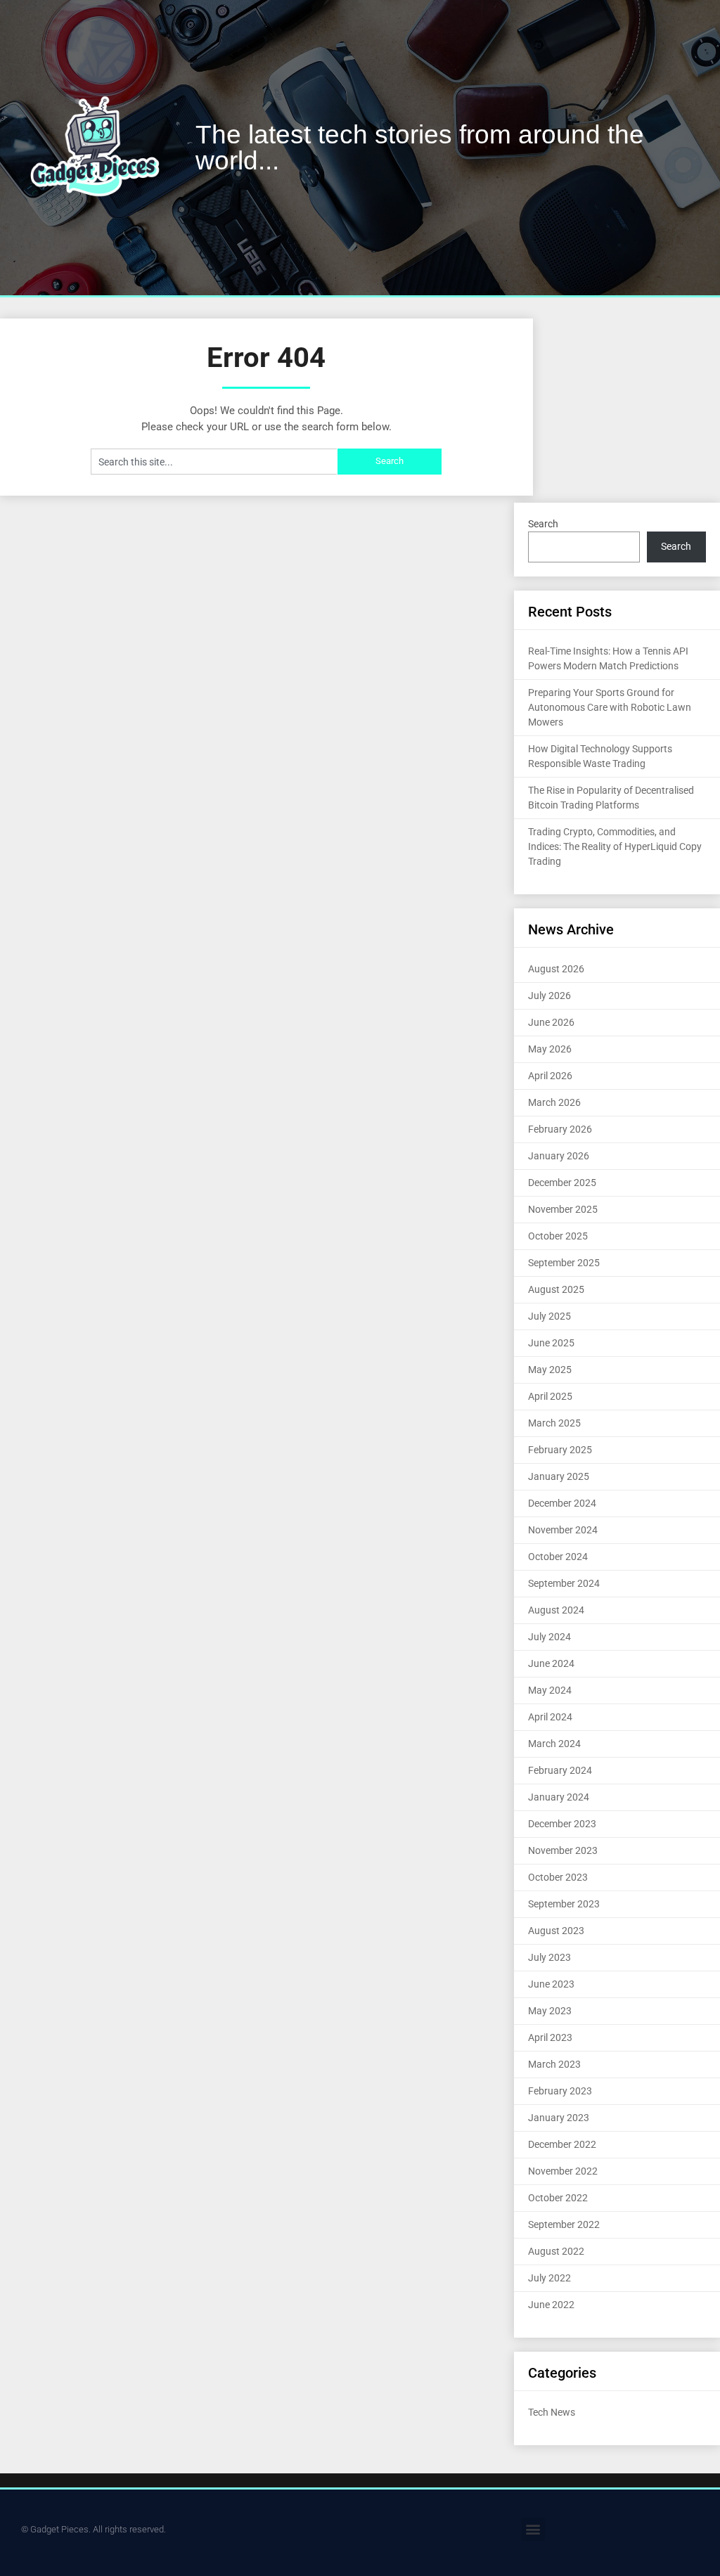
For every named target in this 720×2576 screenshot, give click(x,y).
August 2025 (556, 1289)
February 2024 (560, 1770)
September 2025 (564, 1263)
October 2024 (558, 1557)
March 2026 (554, 1102)
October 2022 (558, 2198)
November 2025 (563, 1209)
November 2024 (563, 1530)
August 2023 (556, 1931)
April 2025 (550, 1396)
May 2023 (550, 2011)
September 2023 (564, 1904)
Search (543, 524)
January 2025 (559, 1476)
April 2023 (550, 2037)
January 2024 (559, 1797)
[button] (533, 2529)
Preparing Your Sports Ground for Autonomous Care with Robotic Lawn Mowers (610, 707)
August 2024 (556, 1610)
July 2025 (549, 1316)
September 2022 (564, 2224)
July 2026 (549, 996)
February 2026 (560, 1129)
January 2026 (559, 1156)
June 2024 (551, 1663)
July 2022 (549, 2278)
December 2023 (562, 1824)
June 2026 (551, 1022)
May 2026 (550, 1049)
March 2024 (554, 1744)
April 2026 (550, 1076)
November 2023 (563, 1850)
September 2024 (564, 1583)
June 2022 (551, 2305)
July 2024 (549, 1637)
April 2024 (550, 1717)
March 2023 (554, 2064)
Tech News (552, 2412)
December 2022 (562, 2144)
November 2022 (563, 2171)
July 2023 (549, 1957)
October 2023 (558, 1877)
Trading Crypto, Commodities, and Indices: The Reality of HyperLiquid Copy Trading (615, 846)
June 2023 (551, 1984)
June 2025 (551, 1343)
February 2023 (560, 2091)
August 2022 (556, 2251)
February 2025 (560, 1450)
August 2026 (556, 969)
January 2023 (559, 2118)
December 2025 (562, 1183)
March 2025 (554, 1423)
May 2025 (550, 1370)
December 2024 (562, 1503)
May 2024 (550, 1690)
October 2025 (558, 1236)
